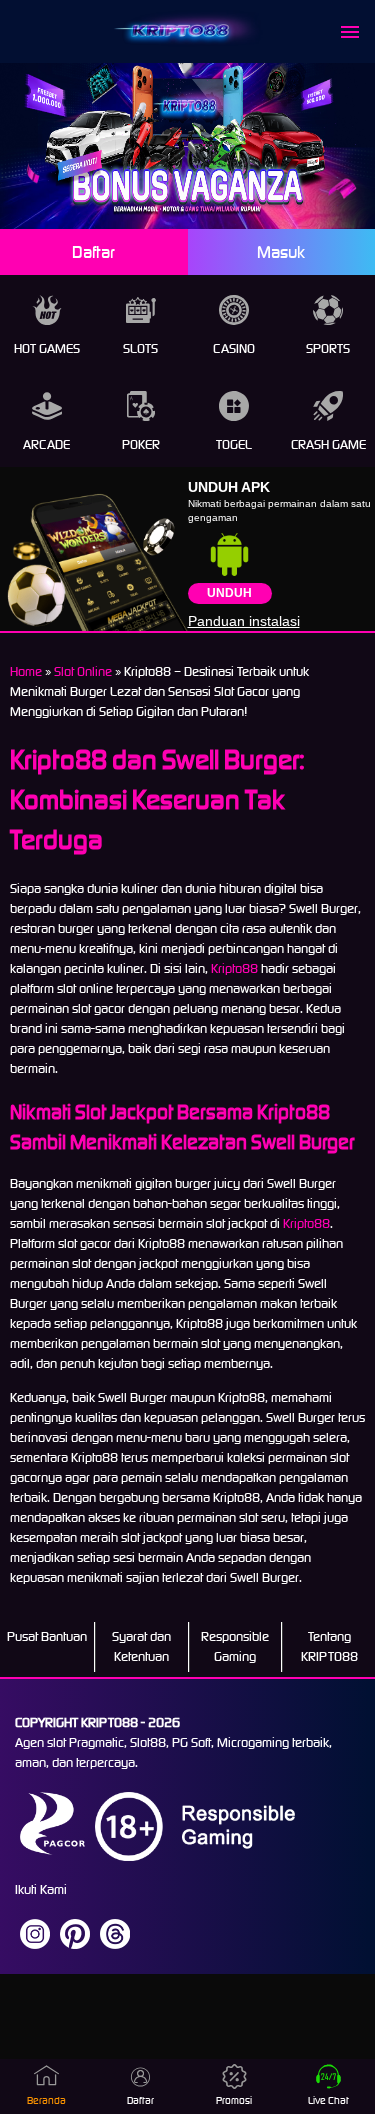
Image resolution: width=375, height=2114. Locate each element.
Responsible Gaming (235, 1646)
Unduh (229, 593)
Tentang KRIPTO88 (329, 1646)
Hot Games (47, 348)
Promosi (234, 2100)
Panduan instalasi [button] (244, 621)
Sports (328, 348)
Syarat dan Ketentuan (141, 1646)
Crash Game (328, 444)
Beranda (46, 2100)
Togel (234, 444)
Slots (140, 348)
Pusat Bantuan (47, 1636)
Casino (234, 348)
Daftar (93, 252)
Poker (141, 444)
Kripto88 (234, 968)
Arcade (46, 444)
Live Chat (328, 2100)
